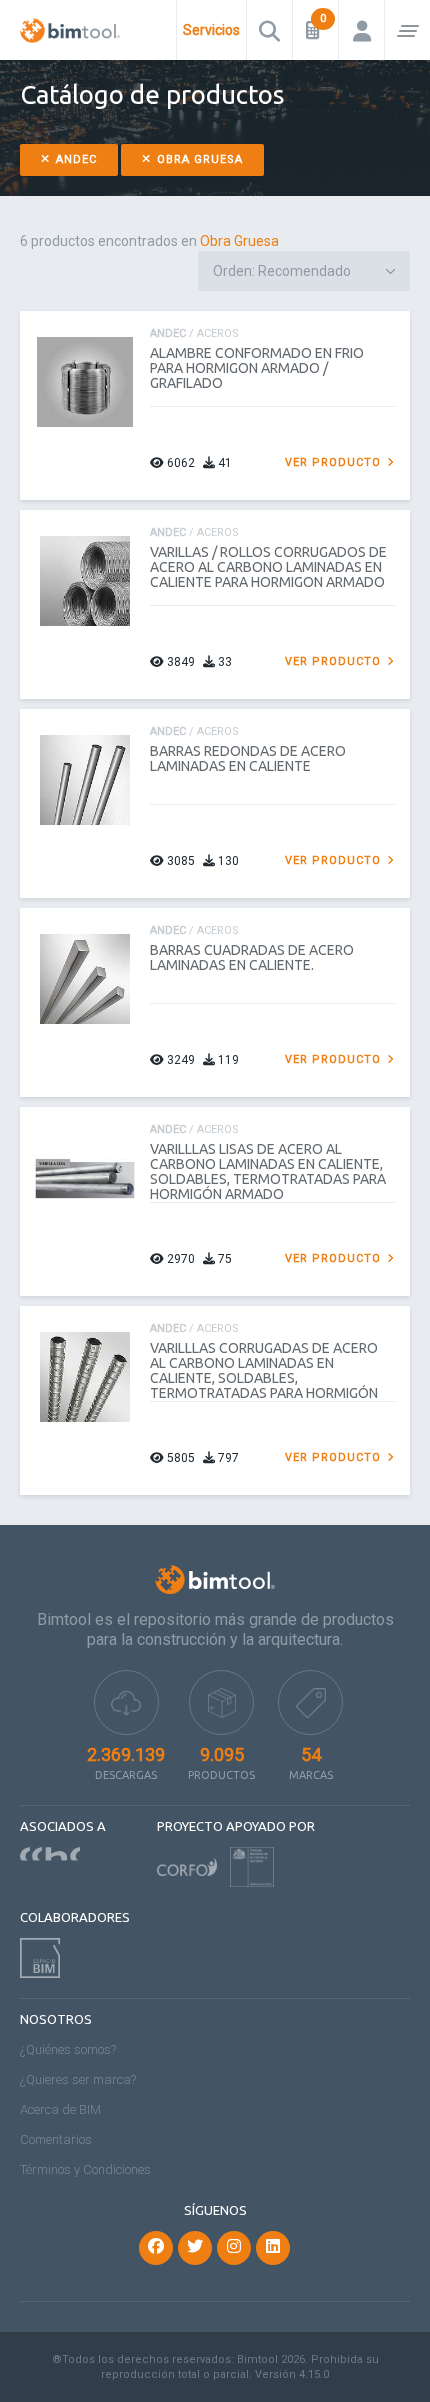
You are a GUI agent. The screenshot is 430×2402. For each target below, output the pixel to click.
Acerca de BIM (60, 2109)
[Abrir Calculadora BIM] (315, 30)
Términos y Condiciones (85, 2169)
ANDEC (74, 159)
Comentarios (56, 2139)
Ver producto (335, 462)
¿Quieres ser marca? (78, 2079)
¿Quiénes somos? (68, 2049)
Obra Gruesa (198, 159)
